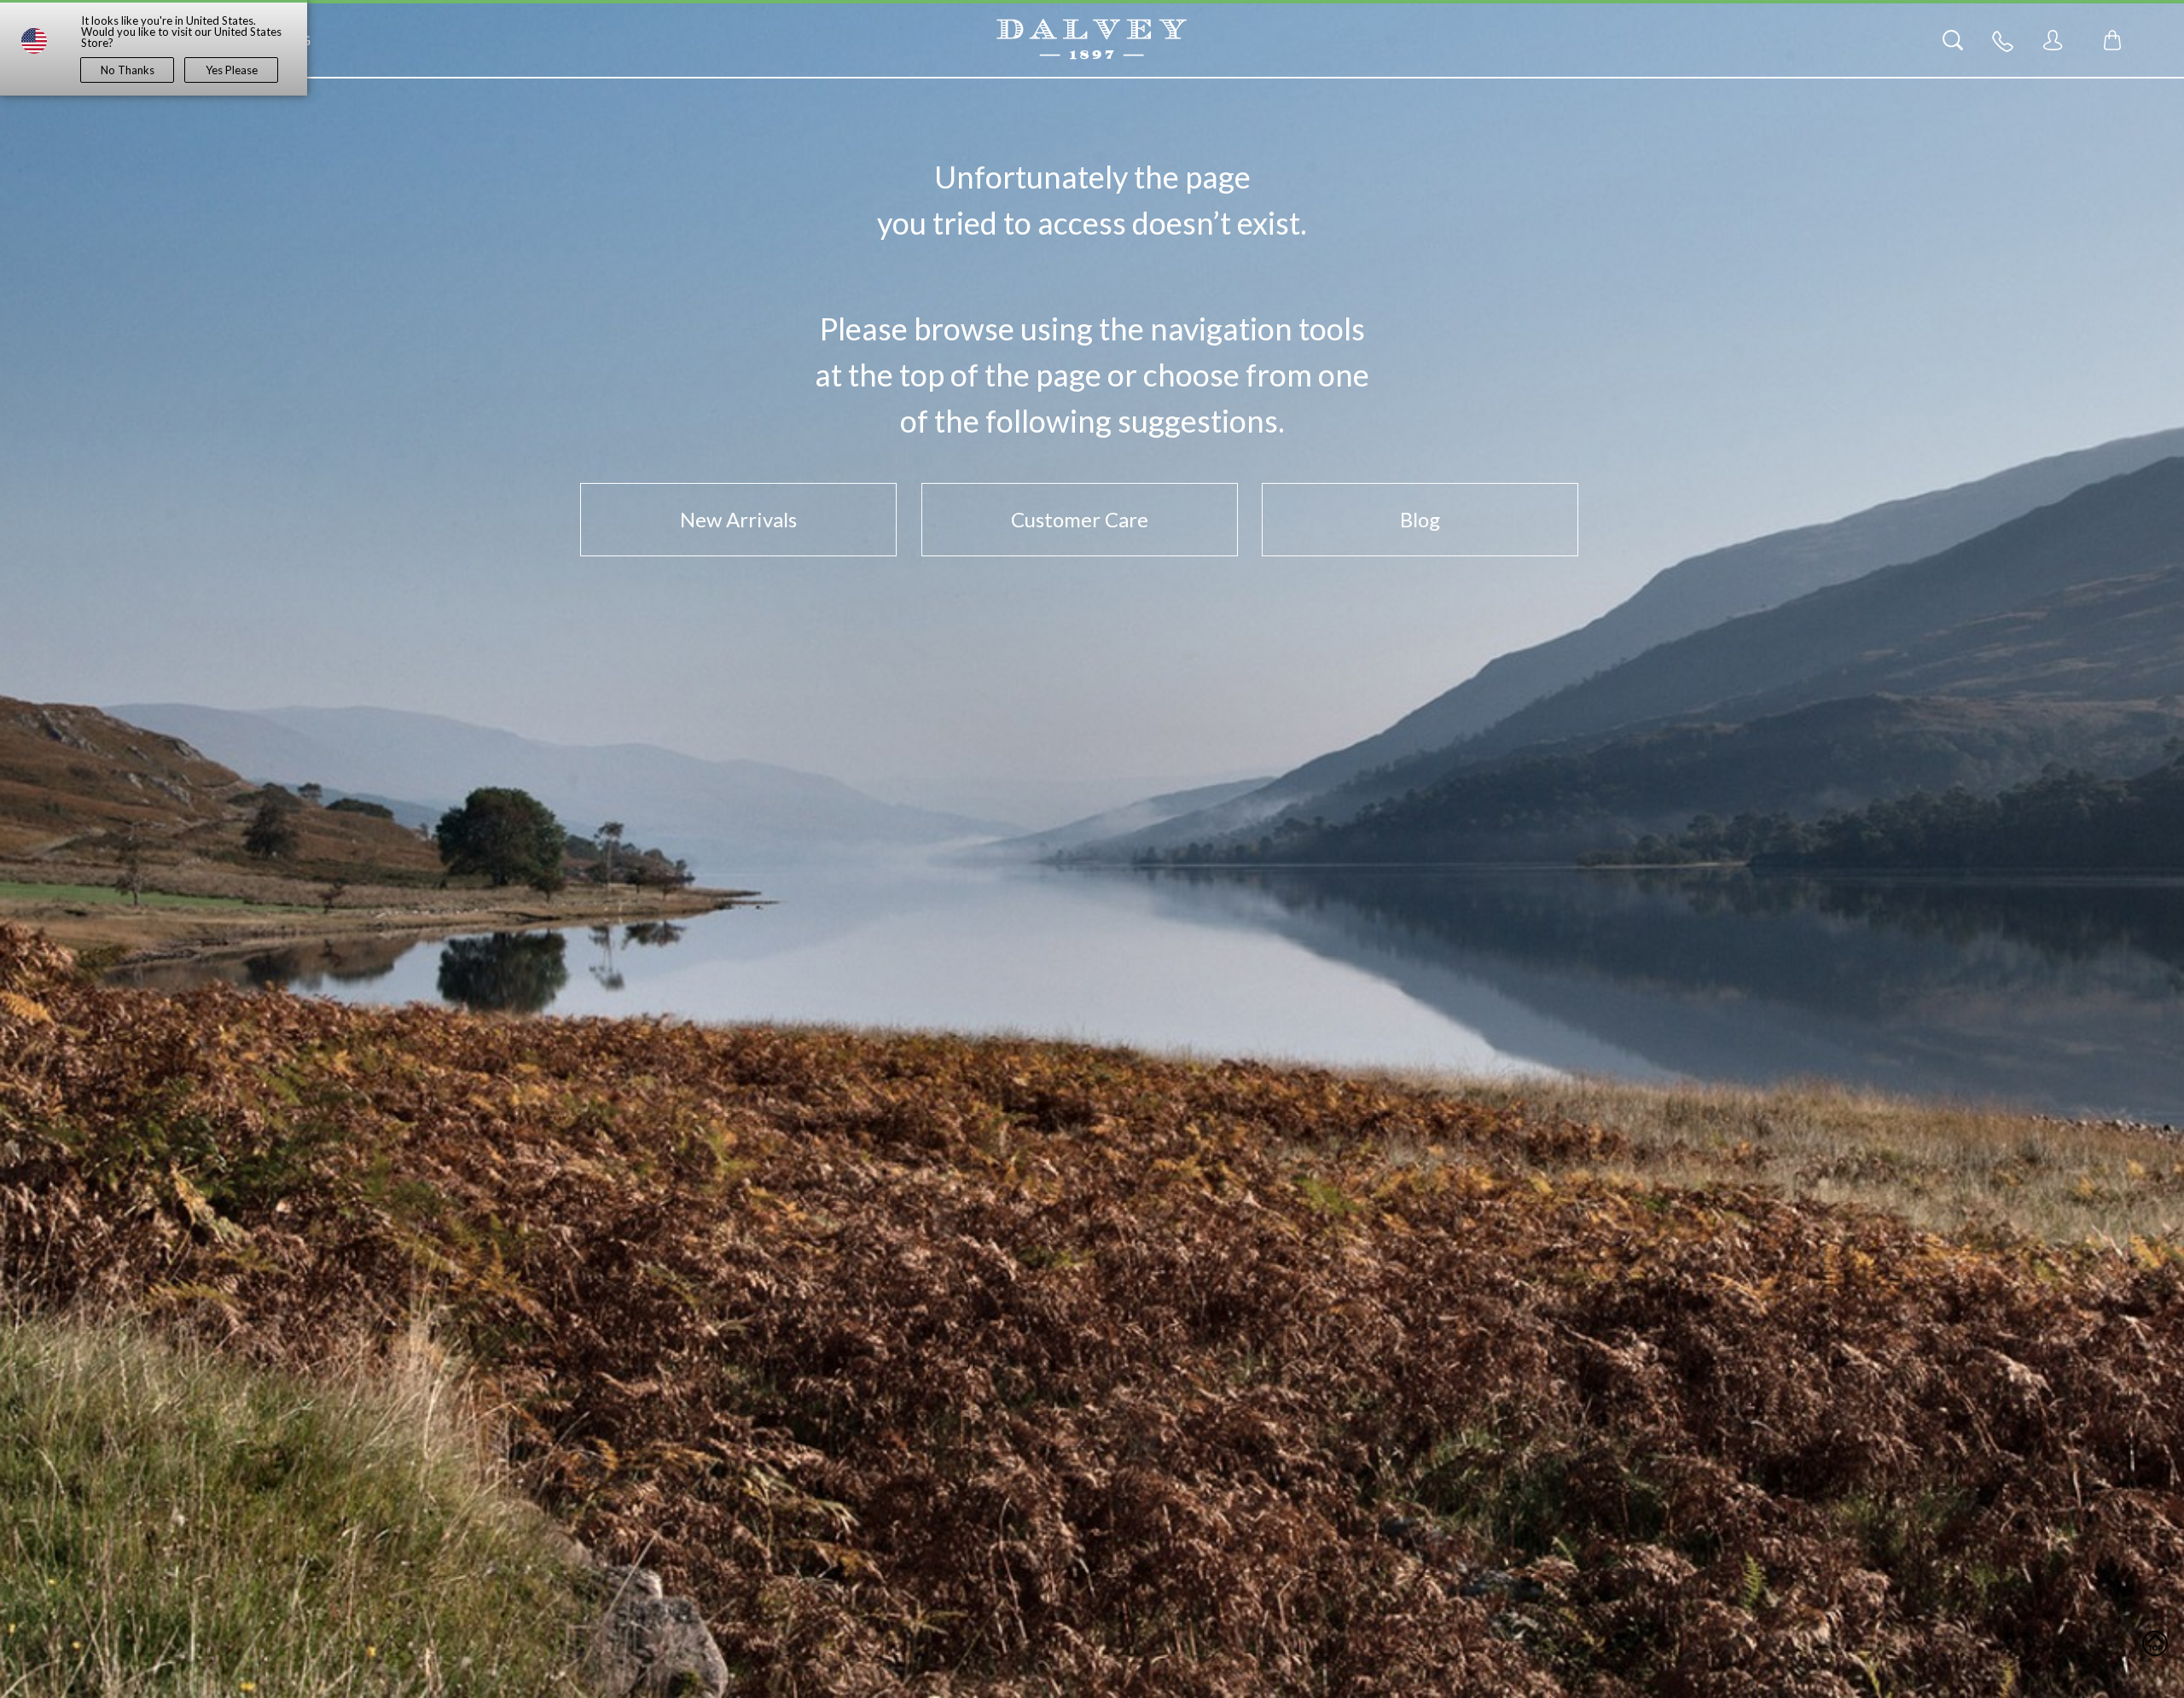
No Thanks (128, 70)
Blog (1420, 519)
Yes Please (232, 70)
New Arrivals (738, 519)
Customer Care (1080, 519)
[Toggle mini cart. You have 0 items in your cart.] (2112, 40)
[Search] (1953, 40)
